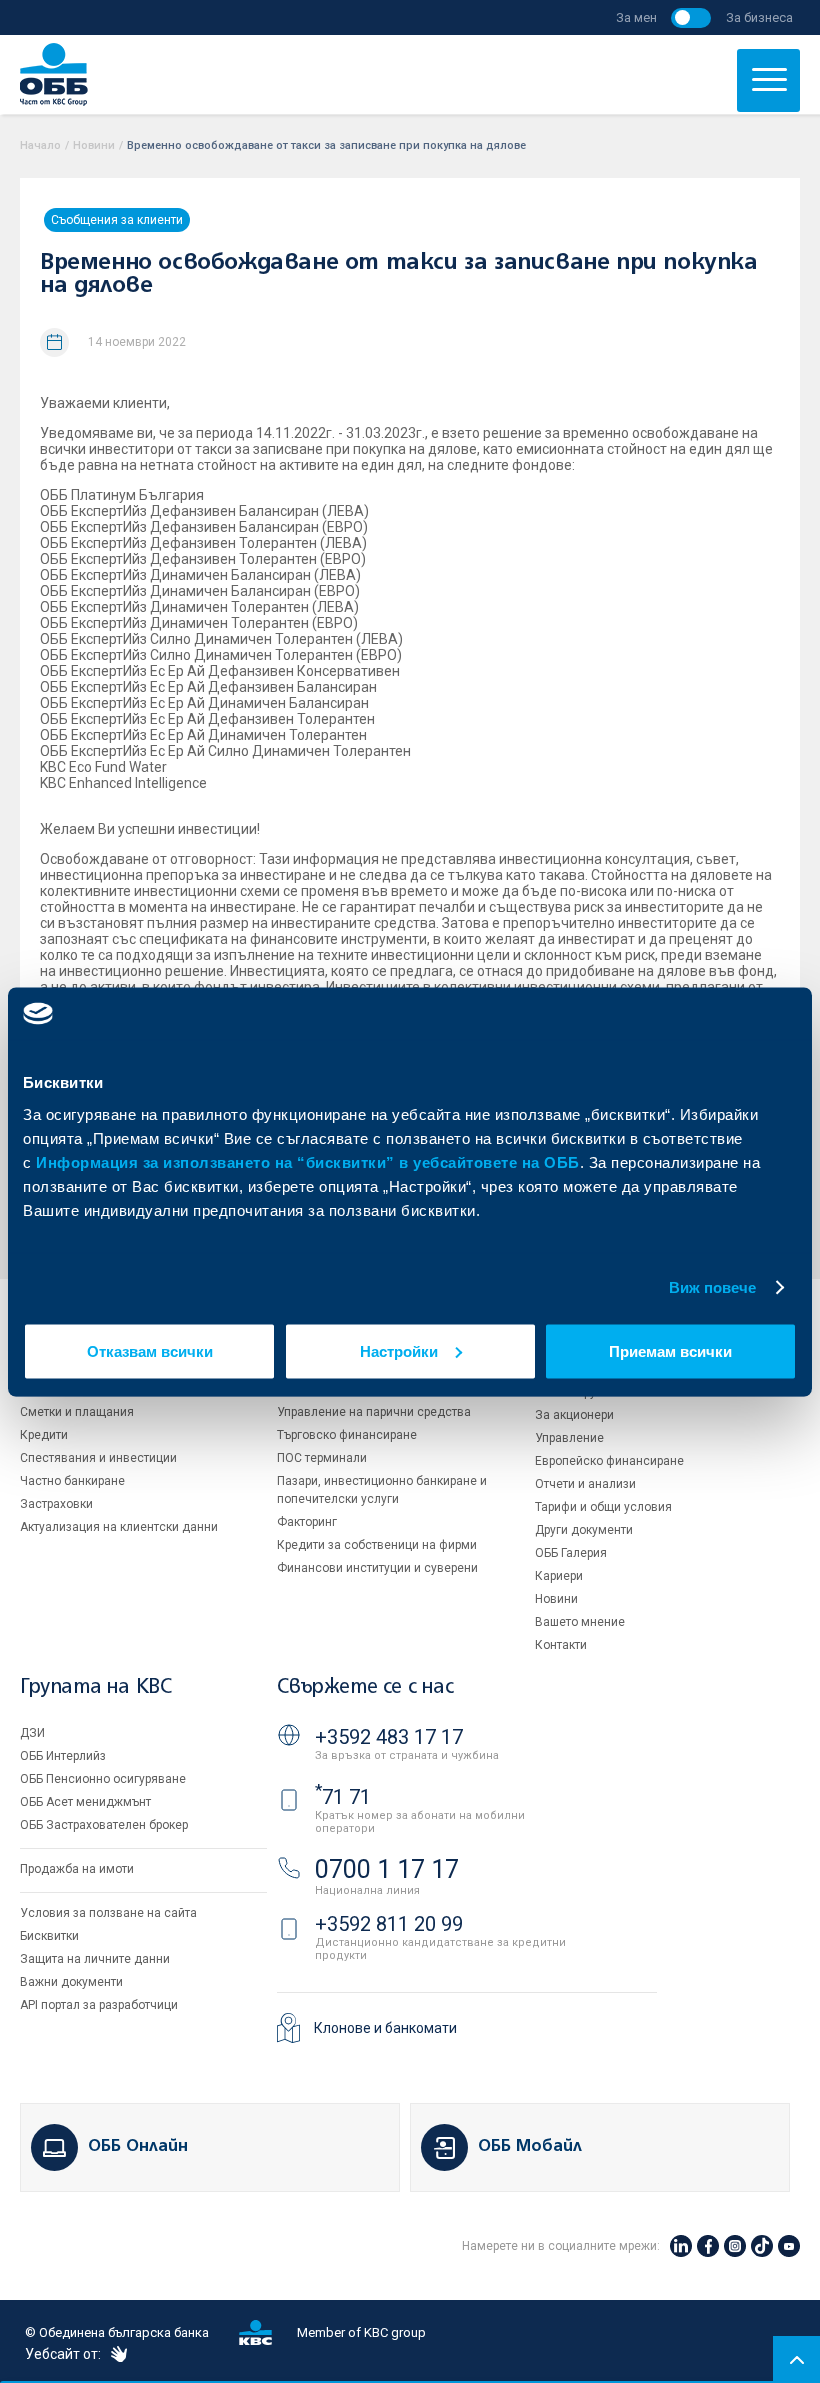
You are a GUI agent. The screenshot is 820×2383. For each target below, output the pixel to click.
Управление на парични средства (374, 1412)
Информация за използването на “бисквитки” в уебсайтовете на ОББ (308, 1161)
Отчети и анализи (585, 1484)
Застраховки (56, 1504)
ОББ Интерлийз (63, 1756)
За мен (636, 17)
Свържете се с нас (365, 1687)
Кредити (44, 1435)
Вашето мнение (580, 1622)
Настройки (399, 1350)
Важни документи (71, 1982)
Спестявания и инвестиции (98, 1458)
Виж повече (713, 1287)
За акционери (574, 1415)
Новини (94, 145)
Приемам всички (670, 1350)
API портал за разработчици (99, 2005)
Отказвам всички (150, 1350)
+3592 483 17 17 (389, 1737)
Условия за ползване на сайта (108, 1913)
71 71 (343, 1797)
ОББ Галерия (571, 1553)
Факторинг (307, 1522)
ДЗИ (32, 1733)
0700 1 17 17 (387, 1869)
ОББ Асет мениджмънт (85, 1802)
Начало (40, 145)
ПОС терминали (322, 1458)
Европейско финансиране (609, 1461)
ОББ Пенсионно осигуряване (103, 1779)
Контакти (561, 1645)
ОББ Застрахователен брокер (104, 1825)
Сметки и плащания (77, 1412)
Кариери (559, 1576)
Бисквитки (49, 1936)
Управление (569, 1438)
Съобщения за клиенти (117, 220)
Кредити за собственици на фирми (377, 1545)
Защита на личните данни (95, 1959)
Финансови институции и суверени (377, 1568)
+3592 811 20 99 (389, 1924)
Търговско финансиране (347, 1435)
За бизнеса (759, 17)
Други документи (584, 1530)
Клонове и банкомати (385, 2028)
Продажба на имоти (77, 1869)
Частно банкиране (72, 1481)
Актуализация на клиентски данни (119, 1527)
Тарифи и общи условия (603, 1507)
